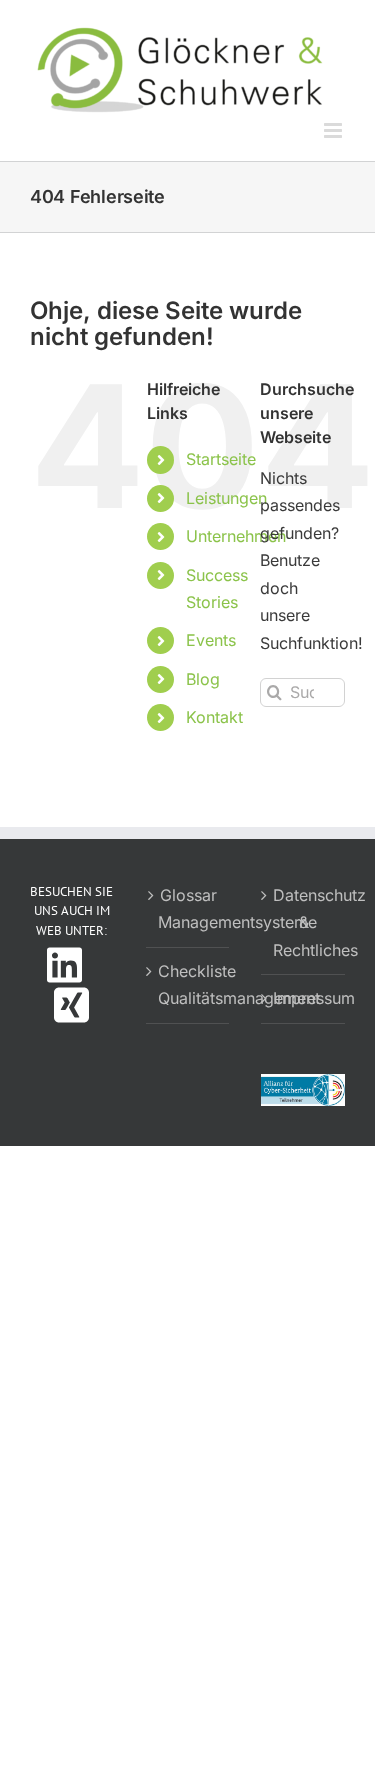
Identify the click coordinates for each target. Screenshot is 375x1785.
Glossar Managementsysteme (189, 909)
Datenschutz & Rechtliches (304, 922)
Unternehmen (236, 536)
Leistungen (226, 498)
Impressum (304, 998)
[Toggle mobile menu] (334, 130)
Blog (203, 679)
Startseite (221, 459)
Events (211, 640)
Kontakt (214, 717)
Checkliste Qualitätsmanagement (189, 985)
